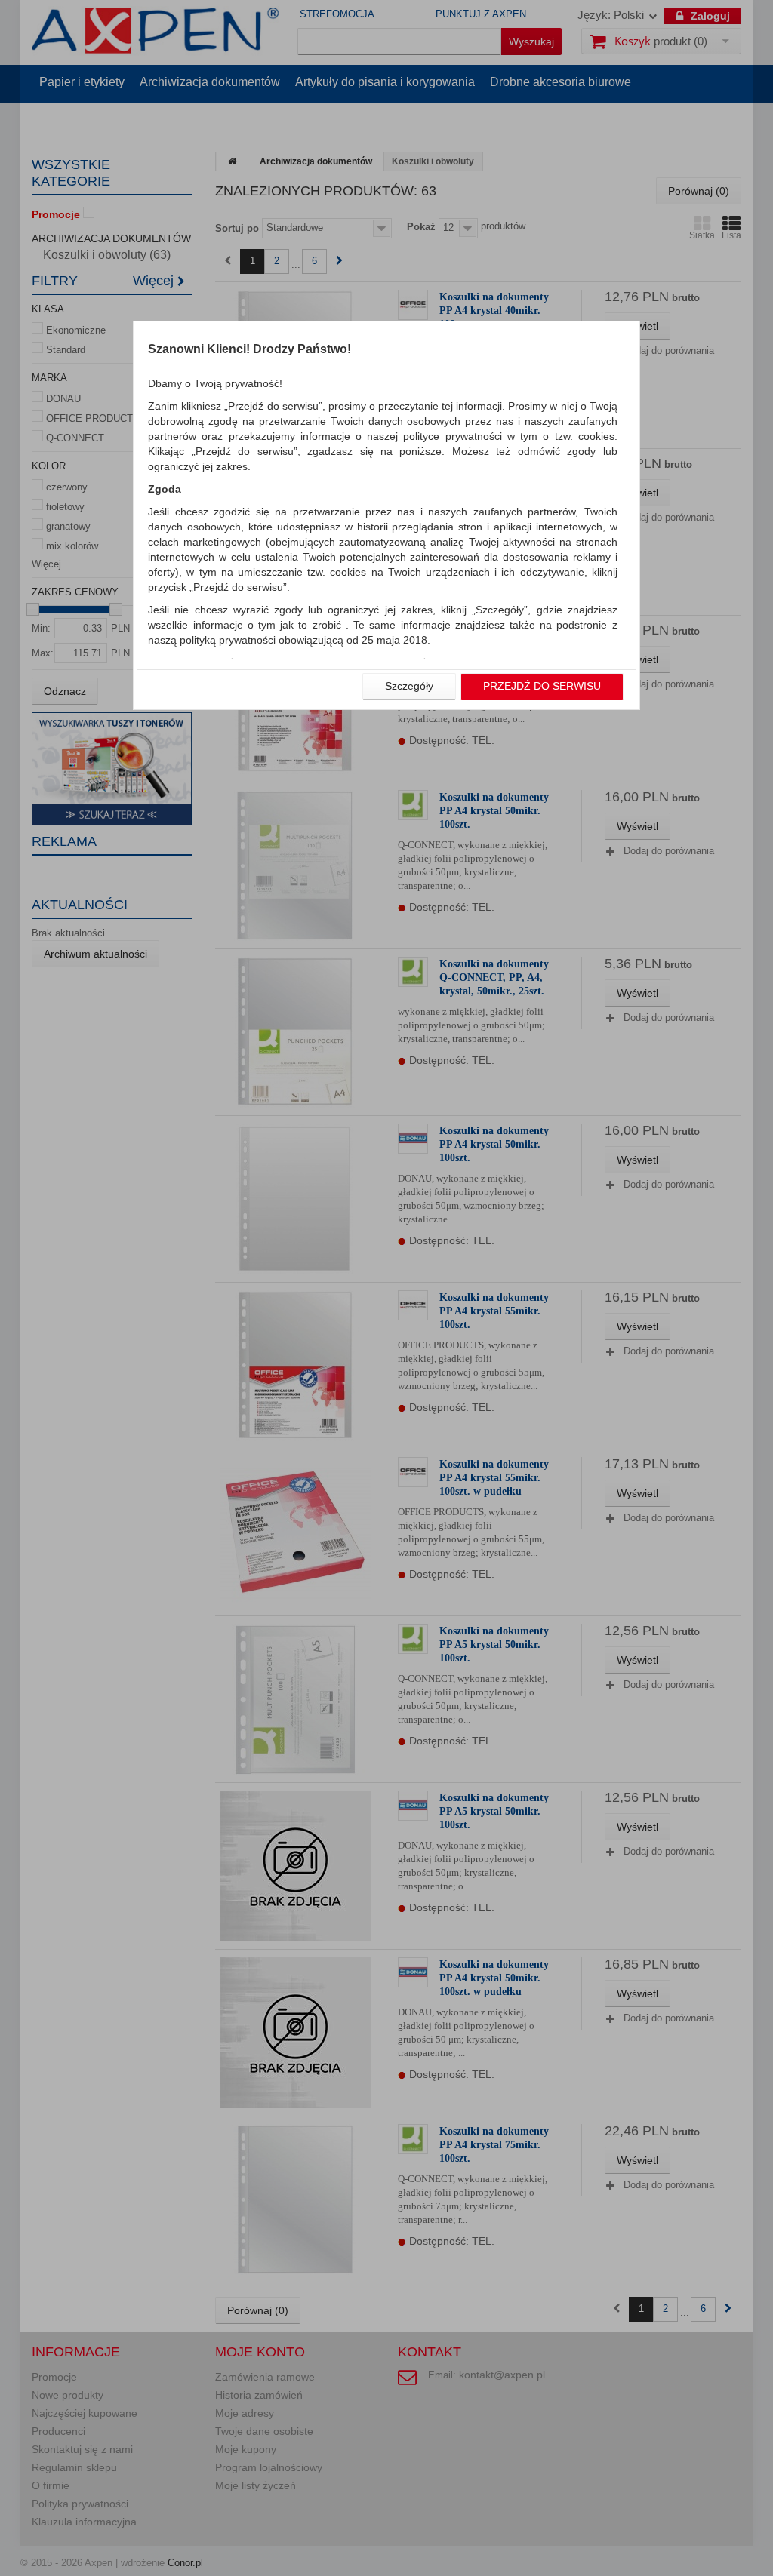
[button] (409, 687)
